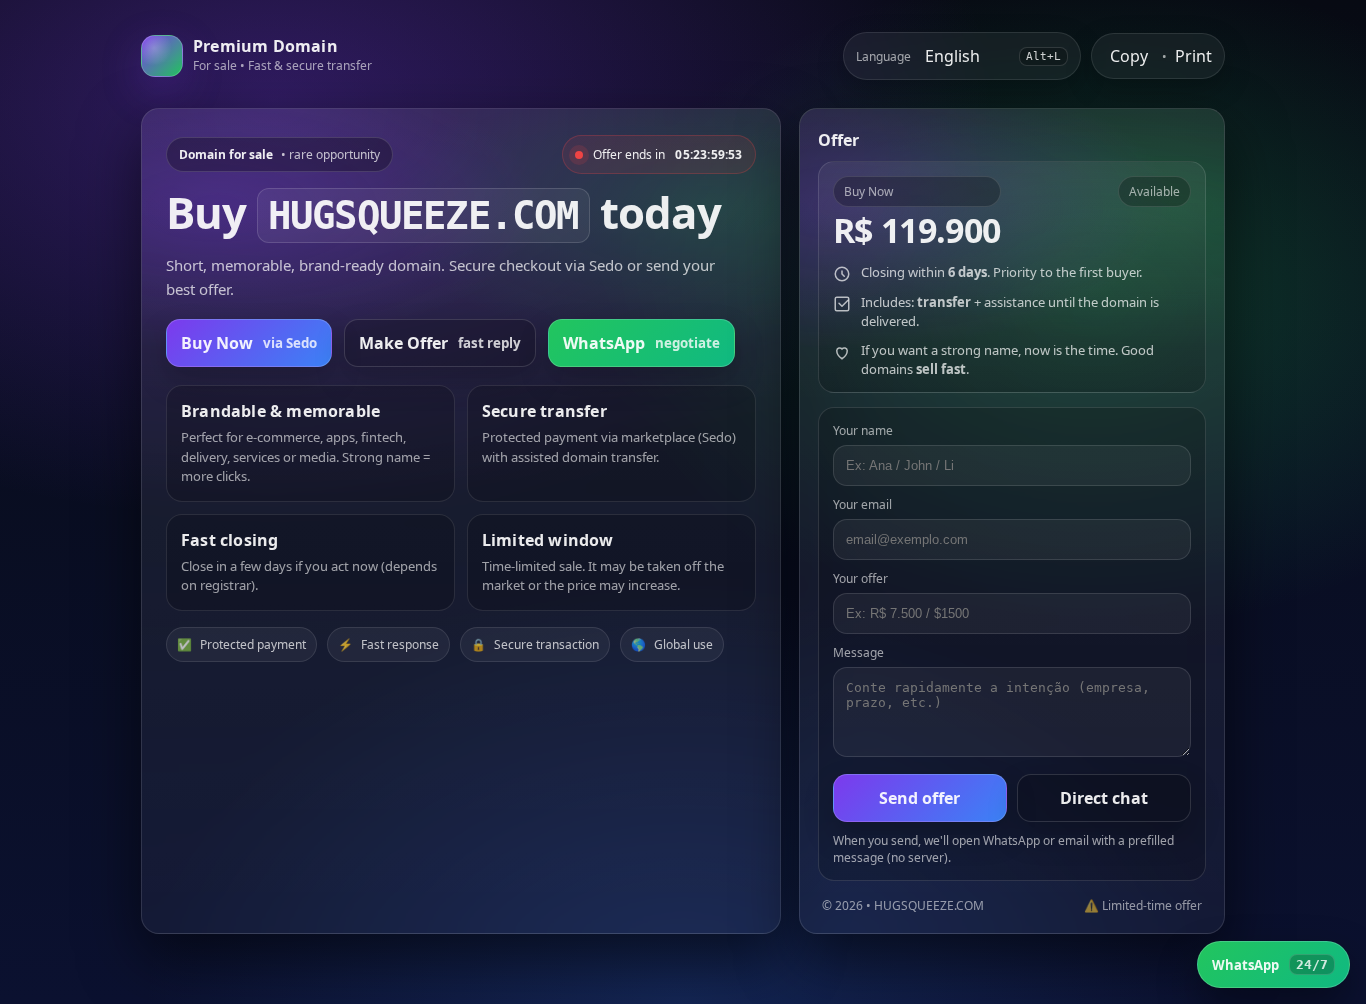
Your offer (860, 578)
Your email (862, 504)
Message (858, 652)
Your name (863, 430)
